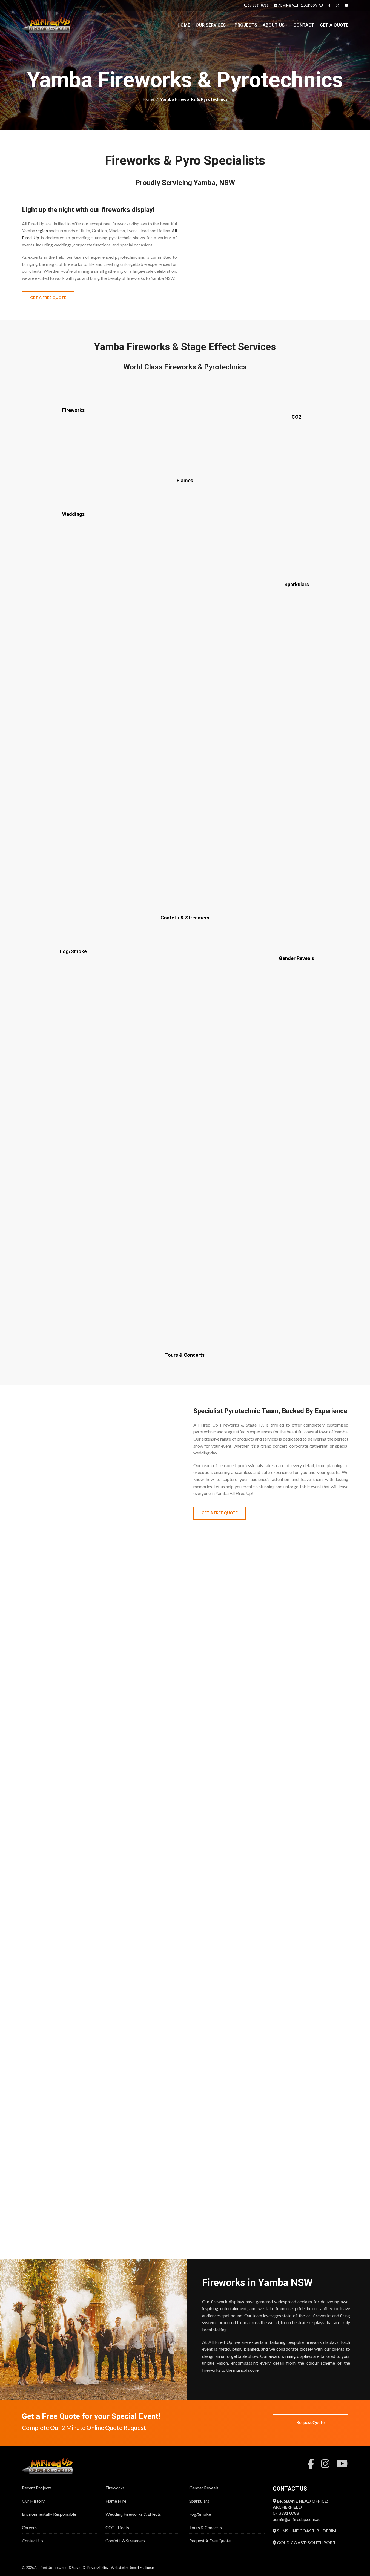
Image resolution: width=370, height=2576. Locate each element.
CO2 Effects (117, 2527)
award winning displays (291, 2356)
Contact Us (33, 2541)
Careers (29, 2527)
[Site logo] (49, 25)
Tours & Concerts (185, 1355)
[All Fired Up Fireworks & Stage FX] (51, 2466)
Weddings (73, 514)
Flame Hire (116, 2501)
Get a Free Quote (48, 297)
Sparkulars (297, 584)
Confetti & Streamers (185, 918)
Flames (185, 480)
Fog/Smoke (73, 951)
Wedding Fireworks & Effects (133, 2514)
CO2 (296, 417)
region (42, 230)
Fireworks (73, 410)
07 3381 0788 (286, 2513)
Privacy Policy (98, 2568)
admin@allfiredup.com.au (297, 2519)
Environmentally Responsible (49, 2514)
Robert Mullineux (142, 2568)
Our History (33, 2501)
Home (148, 99)
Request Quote (310, 2422)
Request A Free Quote (210, 2541)
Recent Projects (37, 2488)
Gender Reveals (296, 958)
